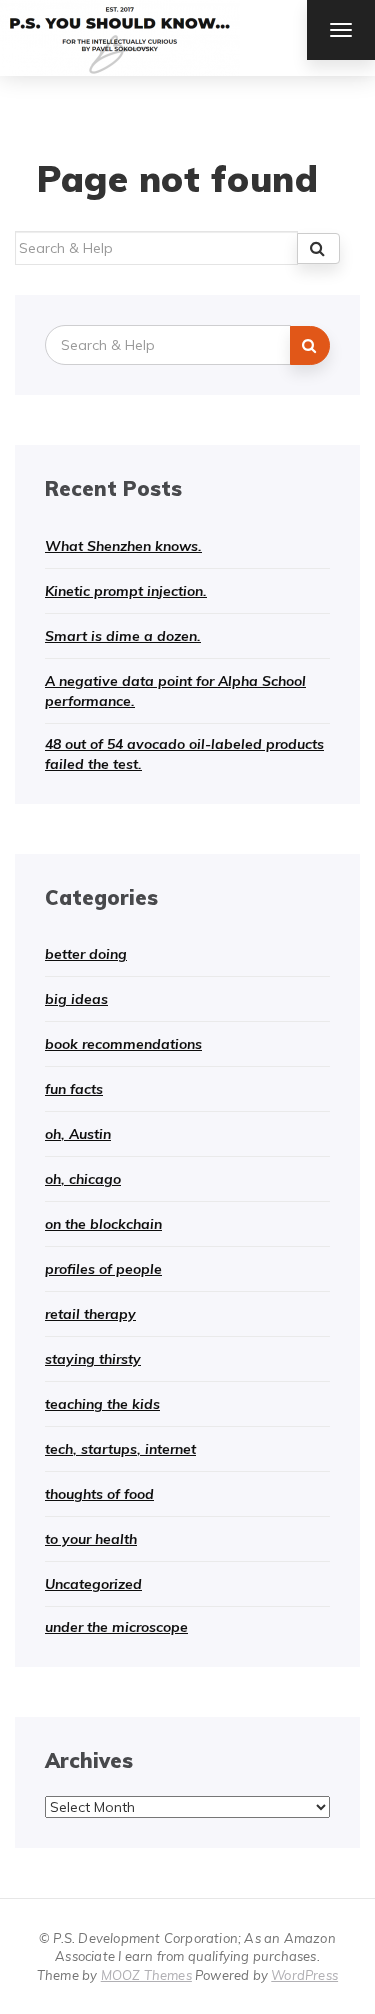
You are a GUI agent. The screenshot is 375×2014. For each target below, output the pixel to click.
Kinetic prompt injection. (126, 591)
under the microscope (116, 1627)
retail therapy (90, 1314)
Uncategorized (93, 1584)
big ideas (76, 999)
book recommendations (123, 1044)
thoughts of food (99, 1494)
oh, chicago (83, 1179)
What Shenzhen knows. (123, 546)
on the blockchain (103, 1224)
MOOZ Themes (146, 1975)
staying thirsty (93, 1359)
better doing (86, 954)
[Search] (318, 248)
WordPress (304, 1975)
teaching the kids (102, 1404)
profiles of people (103, 1269)
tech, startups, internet (120, 1449)
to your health (91, 1539)
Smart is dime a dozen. (123, 636)
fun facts (74, 1089)
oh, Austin (78, 1134)
